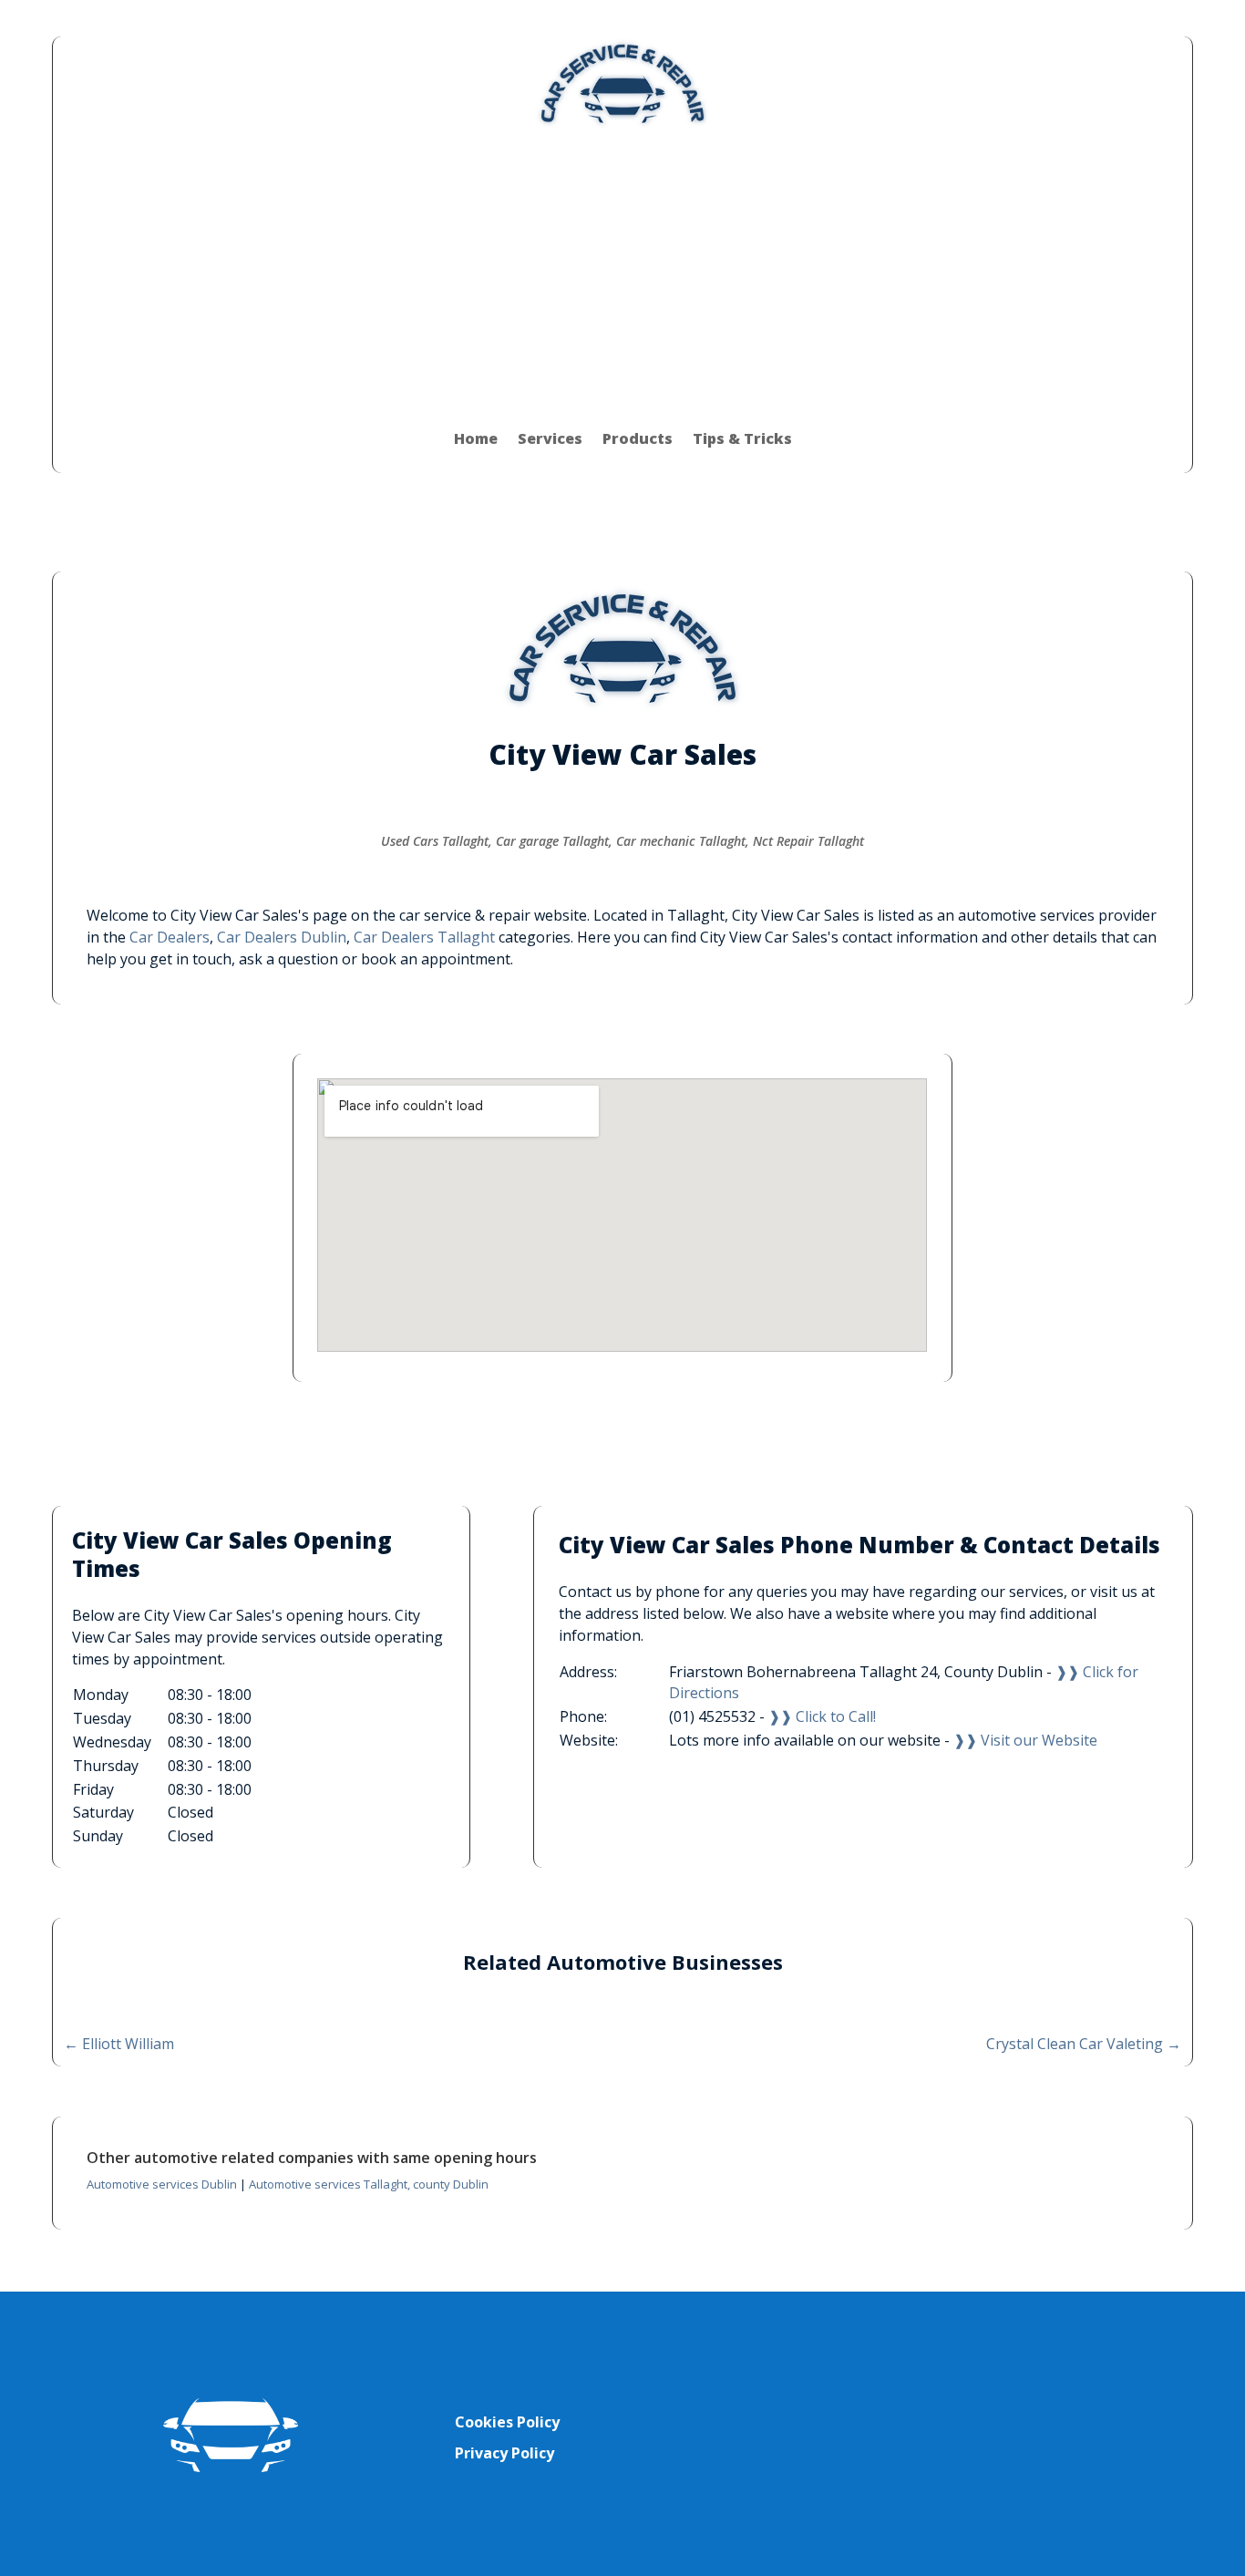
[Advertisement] (622, 267)
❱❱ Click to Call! (822, 1716)
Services (550, 438)
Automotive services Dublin (162, 2184)
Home (476, 438)
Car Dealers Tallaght (424, 937)
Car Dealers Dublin (282, 937)
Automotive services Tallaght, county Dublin (369, 2184)
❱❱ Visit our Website (1025, 1740)
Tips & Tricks (742, 438)
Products (638, 438)
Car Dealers (170, 937)
